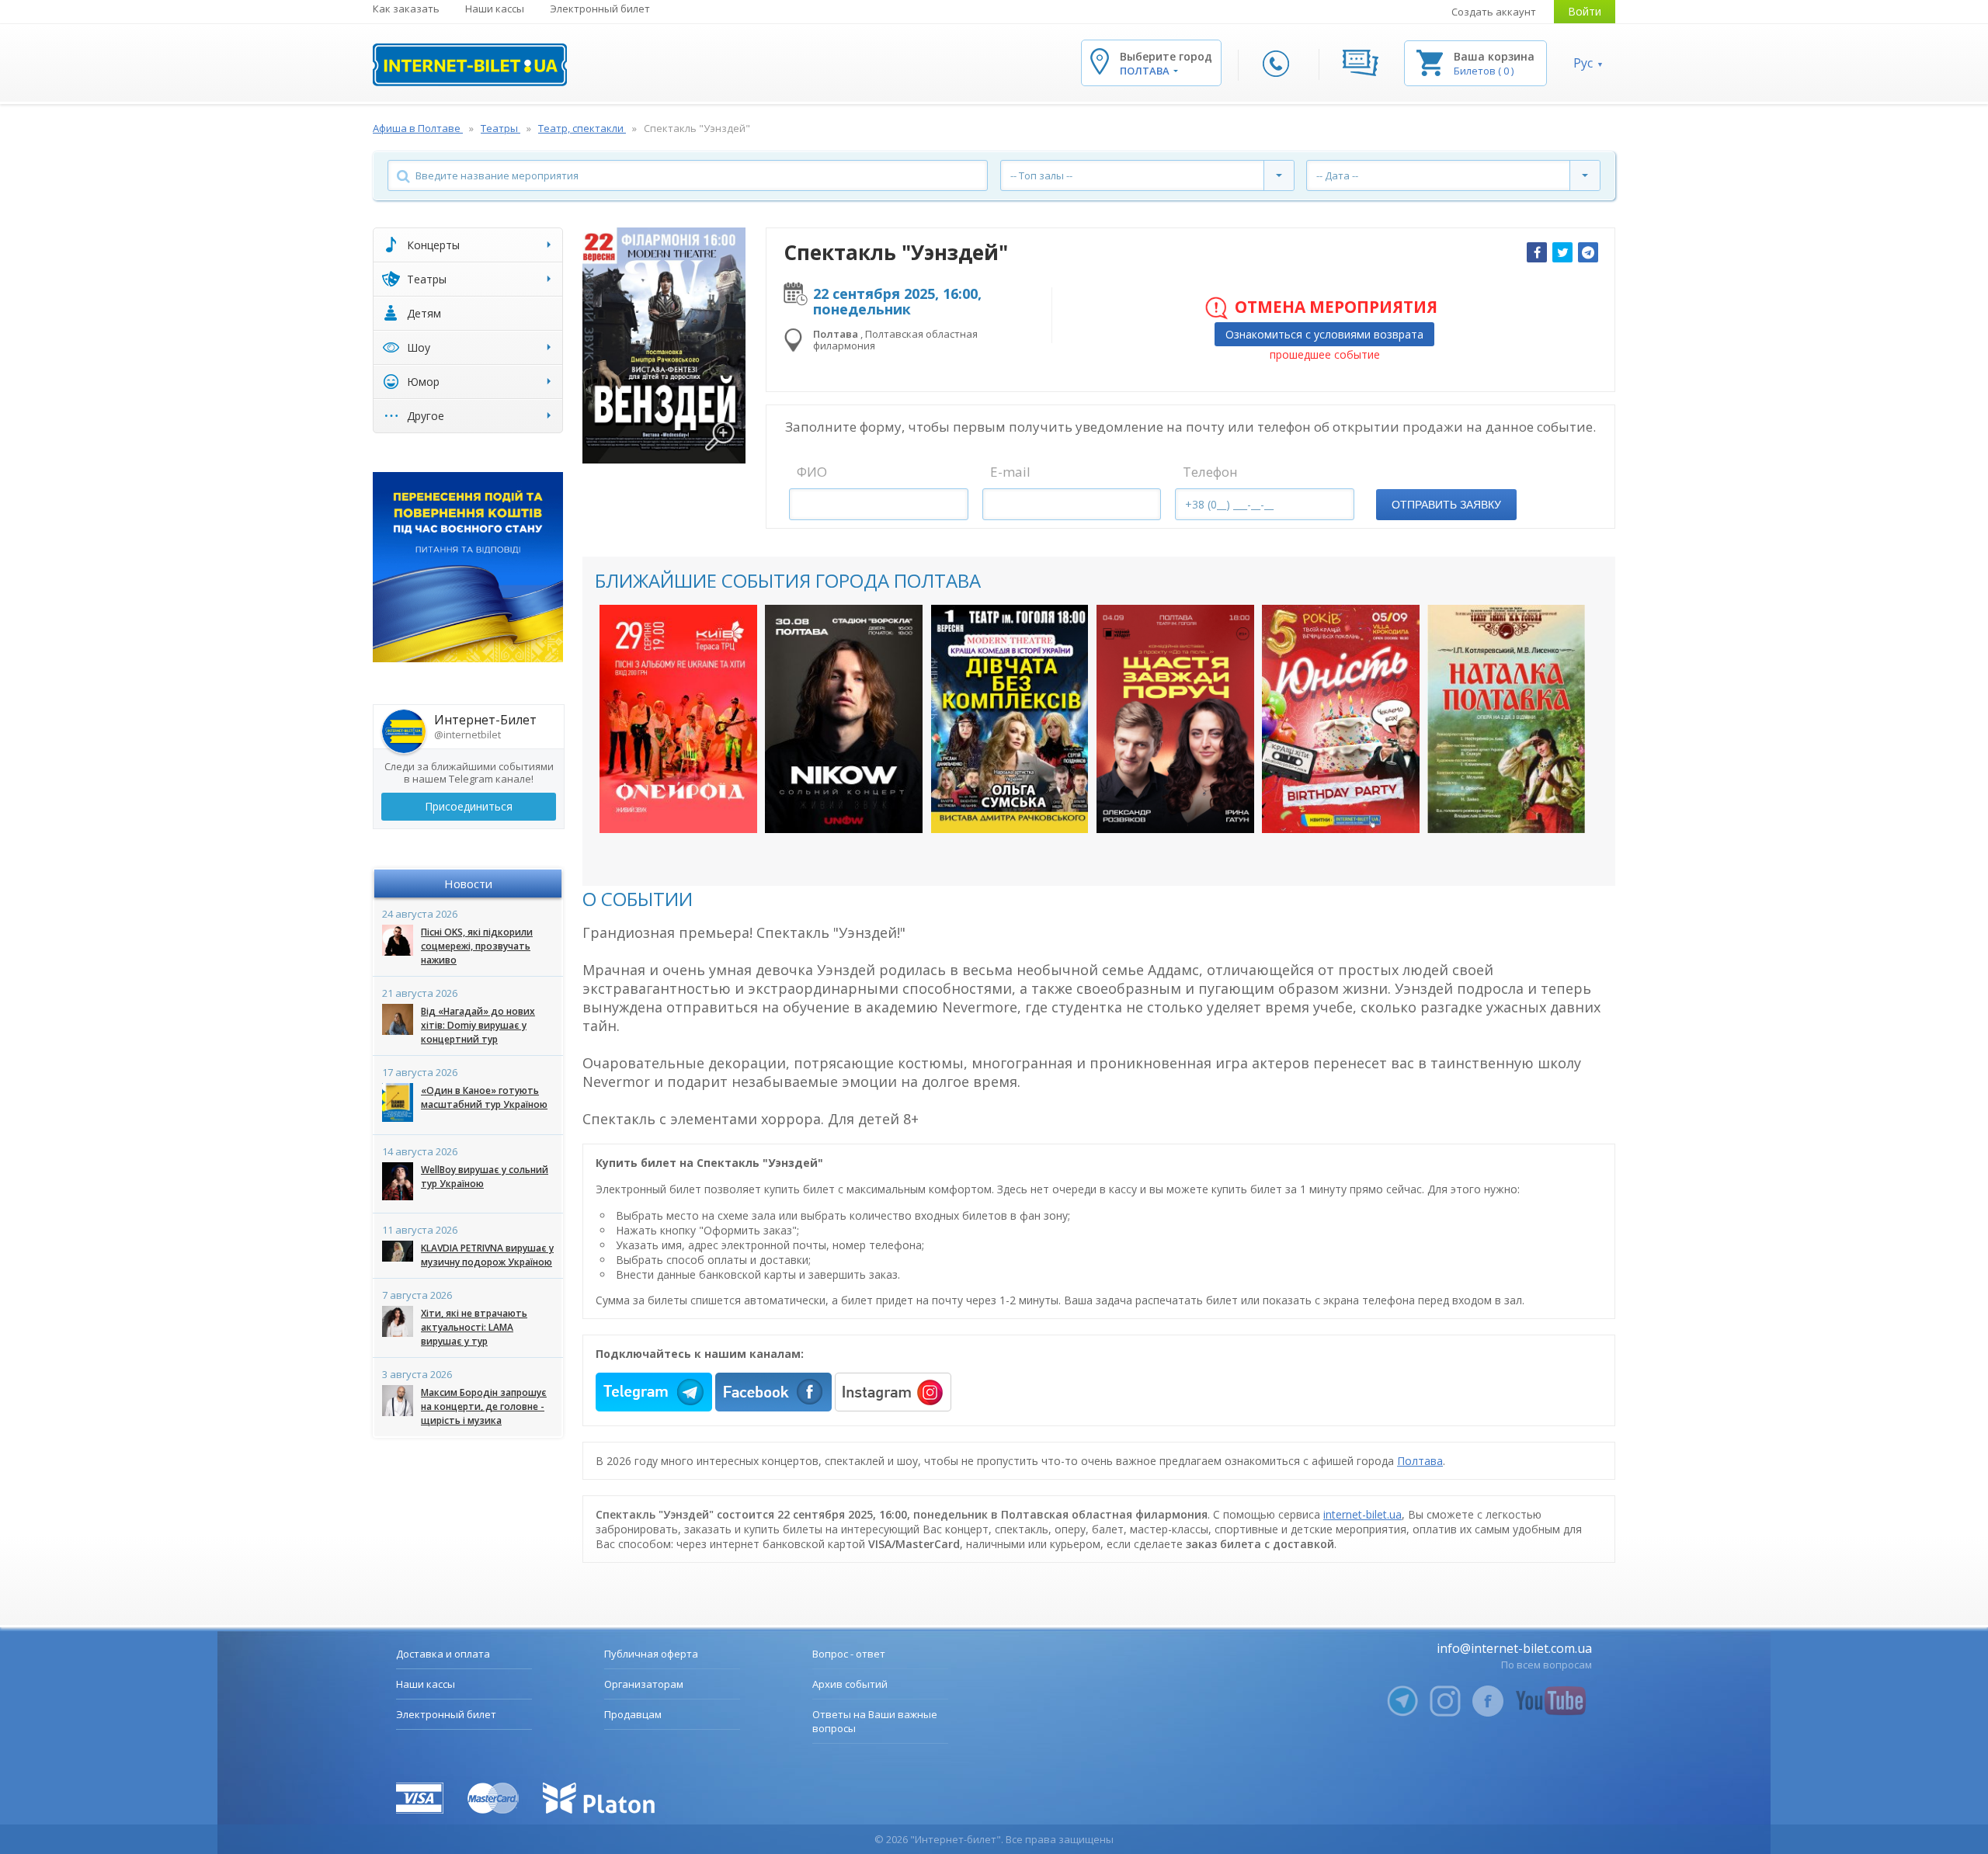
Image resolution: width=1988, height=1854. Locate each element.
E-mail (1010, 472)
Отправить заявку (1446, 505)
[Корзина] (1430, 62)
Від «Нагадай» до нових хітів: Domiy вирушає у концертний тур (478, 1025)
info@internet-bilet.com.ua (1514, 1648)
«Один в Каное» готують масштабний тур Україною (484, 1097)
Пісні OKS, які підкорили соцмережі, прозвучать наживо (477, 946)
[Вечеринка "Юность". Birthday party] (1341, 719)
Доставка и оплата (443, 1654)
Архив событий (850, 1684)
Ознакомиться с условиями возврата (1324, 334)
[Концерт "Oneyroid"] (678, 719)
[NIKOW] (844, 719)
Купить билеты (668, 805)
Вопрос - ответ (849, 1654)
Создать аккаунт (1494, 12)
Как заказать (406, 9)
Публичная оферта (651, 1654)
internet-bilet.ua (1362, 1514)
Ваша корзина (1494, 56)
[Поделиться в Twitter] (1562, 252)
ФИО (812, 472)
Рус (1583, 63)
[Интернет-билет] (470, 65)
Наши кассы (495, 9)
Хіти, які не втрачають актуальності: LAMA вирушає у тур (474, 1327)
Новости (468, 884)
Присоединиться (469, 806)
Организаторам (644, 1684)
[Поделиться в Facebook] (1537, 252)
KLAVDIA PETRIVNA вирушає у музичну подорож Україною (487, 1255)
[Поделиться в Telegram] (1588, 252)
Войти (1585, 11)
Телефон (1210, 472)
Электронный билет (600, 9)
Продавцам (633, 1714)
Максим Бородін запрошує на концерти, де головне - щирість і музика (484, 1406)
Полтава (1420, 1461)
